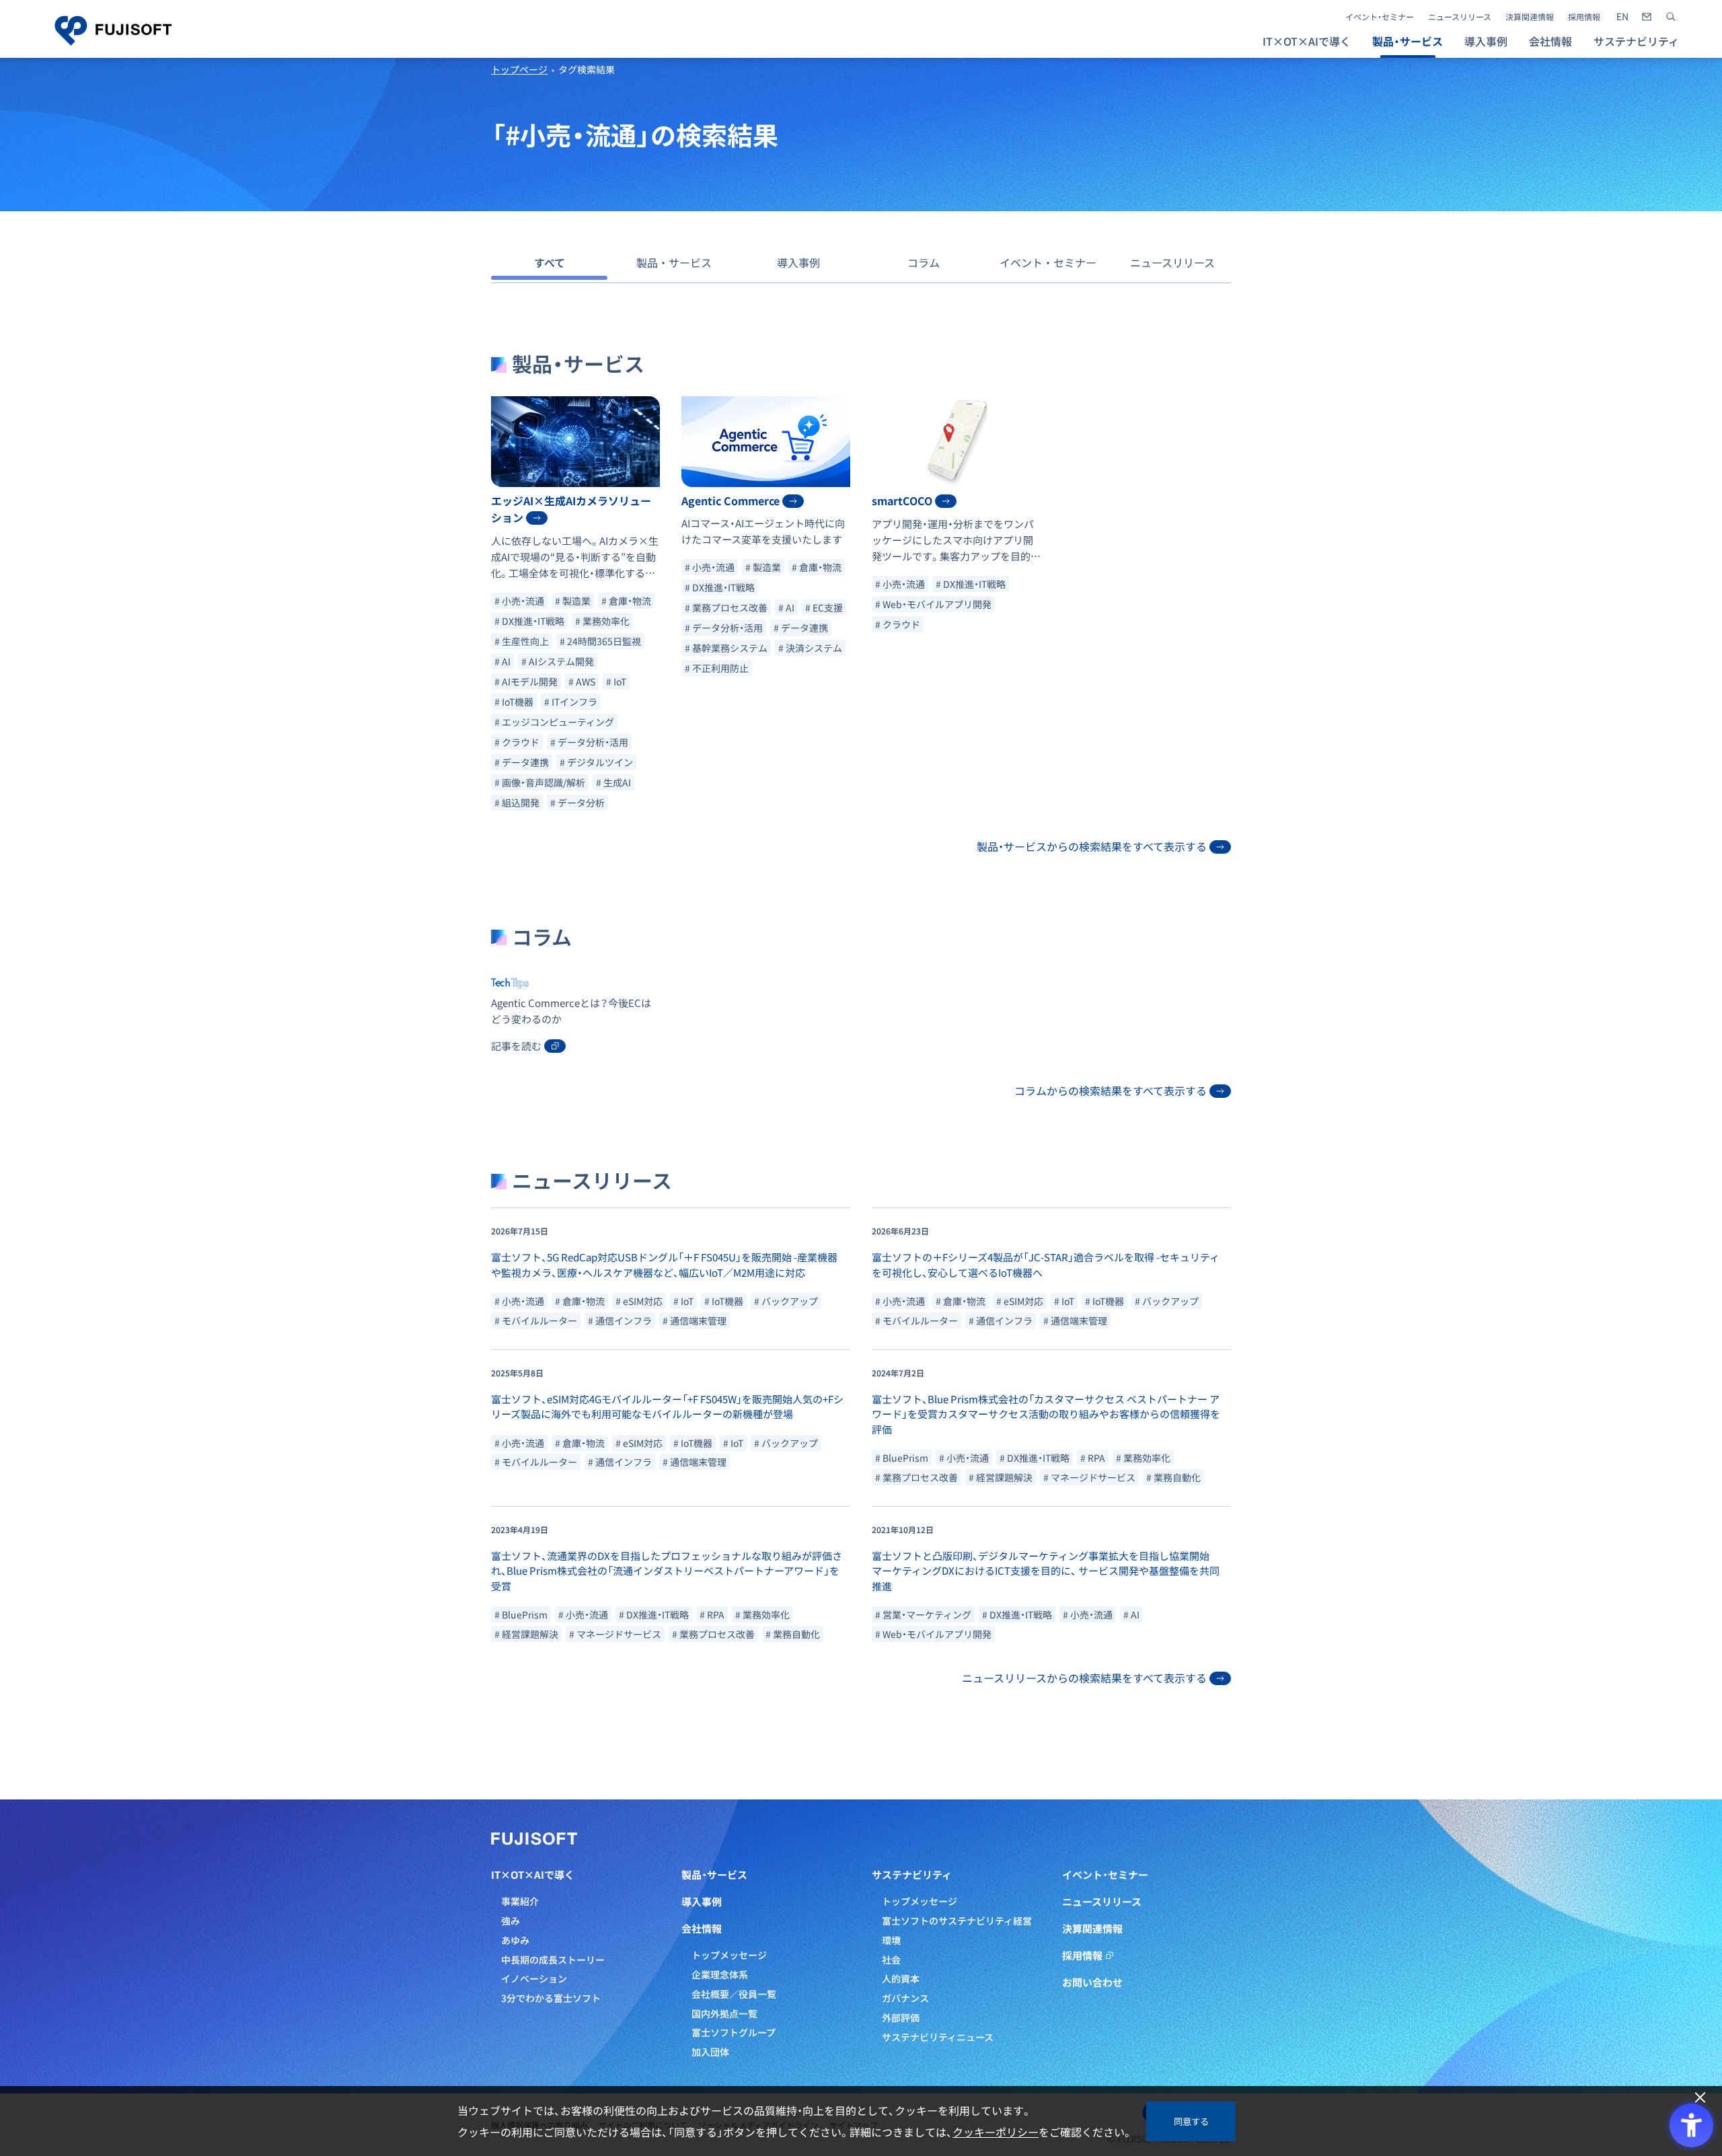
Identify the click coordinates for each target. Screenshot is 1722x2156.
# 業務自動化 (1173, 1477)
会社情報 (702, 1929)
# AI (502, 661)
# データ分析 (577, 803)
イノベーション (534, 1978)
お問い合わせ (1092, 1982)
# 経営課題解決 (1001, 1477)
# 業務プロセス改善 (726, 607)
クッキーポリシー (996, 2132)
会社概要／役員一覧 (734, 1994)
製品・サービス (674, 262)
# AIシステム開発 (558, 661)
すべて (550, 262)
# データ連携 (522, 762)
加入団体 (710, 2052)
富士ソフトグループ (734, 2032)
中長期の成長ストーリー (553, 1960)
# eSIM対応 (639, 1301)
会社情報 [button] (1550, 41)
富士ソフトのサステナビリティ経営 (957, 1921)
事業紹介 (520, 1901)
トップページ (519, 69)
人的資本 (901, 1978)
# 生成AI (613, 782)
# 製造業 (573, 601)
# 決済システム (810, 648)
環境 (891, 1940)
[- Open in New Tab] (1622, 17)
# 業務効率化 (602, 621)
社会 (891, 1960)
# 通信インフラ (620, 1321)
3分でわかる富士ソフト (551, 1998)
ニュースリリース (1460, 17)
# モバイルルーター (536, 1321)
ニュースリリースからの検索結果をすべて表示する (1084, 1678)
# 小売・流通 (519, 601)
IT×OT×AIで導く (533, 1875)
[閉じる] (1700, 2098)
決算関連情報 (1530, 17)
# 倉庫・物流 (626, 601)
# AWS (582, 681)
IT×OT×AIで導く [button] (1307, 41)
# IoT (616, 681)
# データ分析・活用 (589, 742)
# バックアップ (786, 1301)
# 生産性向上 (522, 641)
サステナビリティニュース (938, 2037)
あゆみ (515, 1940)
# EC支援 (824, 607)
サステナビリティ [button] (1636, 41)
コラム (924, 262)
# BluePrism (902, 1458)
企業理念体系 (720, 1974)
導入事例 (1486, 41)
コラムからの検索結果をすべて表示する (1111, 1090)
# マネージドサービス (1089, 1477)
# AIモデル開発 (526, 681)
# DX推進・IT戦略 (529, 621)
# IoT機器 (514, 702)
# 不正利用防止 (717, 668)
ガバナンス (905, 1998)
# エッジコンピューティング (554, 722)
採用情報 (1584, 17)
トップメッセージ (729, 1955)
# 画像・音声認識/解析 (540, 782)
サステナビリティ (912, 1875)
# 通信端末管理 (695, 1321)
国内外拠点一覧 (724, 2013)
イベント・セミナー (1380, 17)
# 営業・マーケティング (923, 1614)
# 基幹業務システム (726, 648)
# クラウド (517, 742)
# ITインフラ (571, 702)
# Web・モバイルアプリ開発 (933, 604)
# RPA (1093, 1458)
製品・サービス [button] (1408, 41)
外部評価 (901, 2017)
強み (511, 1921)
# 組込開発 (517, 803)
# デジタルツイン (596, 762)
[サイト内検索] (1671, 17)
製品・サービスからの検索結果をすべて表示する (1092, 846)
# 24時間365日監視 (600, 641)
